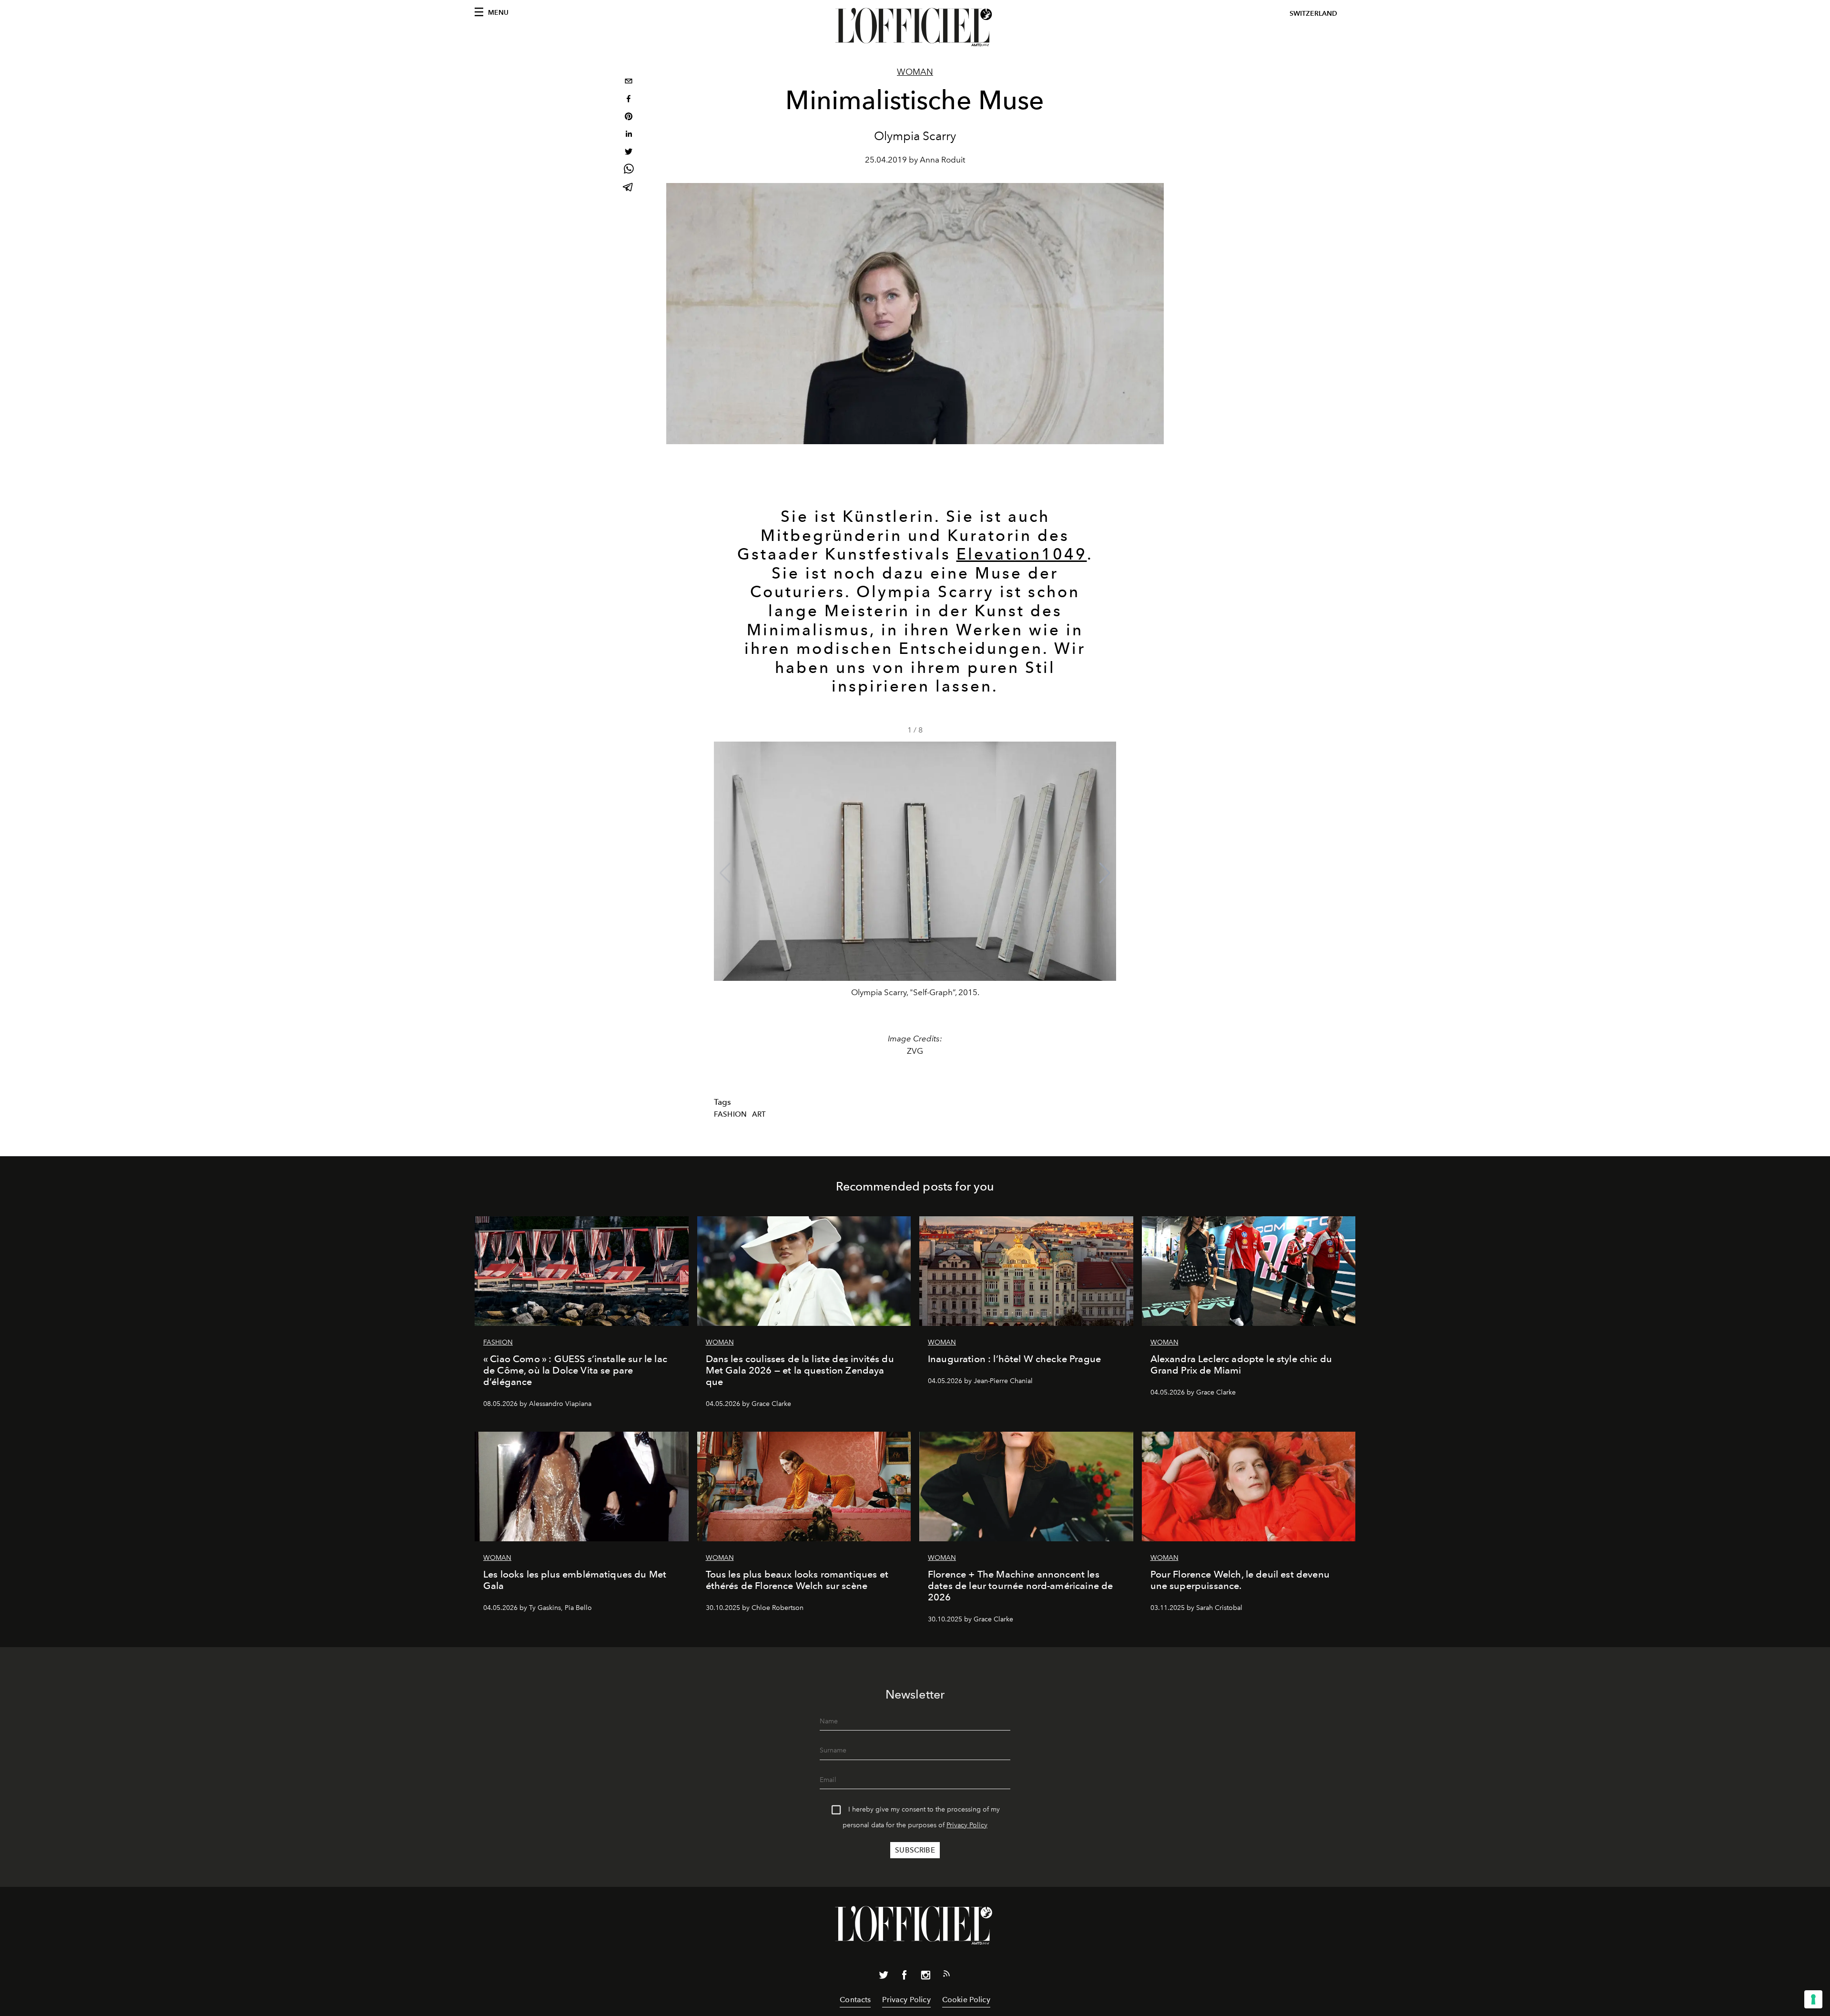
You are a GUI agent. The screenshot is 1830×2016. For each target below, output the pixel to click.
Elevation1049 (1022, 554)
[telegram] (629, 188)
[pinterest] (629, 117)
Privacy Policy (967, 1825)
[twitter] (629, 153)
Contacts (855, 2000)
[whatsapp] (629, 170)
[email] (629, 82)
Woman (915, 72)
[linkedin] (629, 135)
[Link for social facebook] (905, 1977)
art (759, 1114)
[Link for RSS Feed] (946, 1975)
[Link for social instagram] (925, 1977)
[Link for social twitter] (884, 1977)
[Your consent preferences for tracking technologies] (1813, 1999)
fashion (730, 1114)
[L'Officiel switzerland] (915, 27)
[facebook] (629, 100)
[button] (1105, 873)
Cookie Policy (966, 2000)
